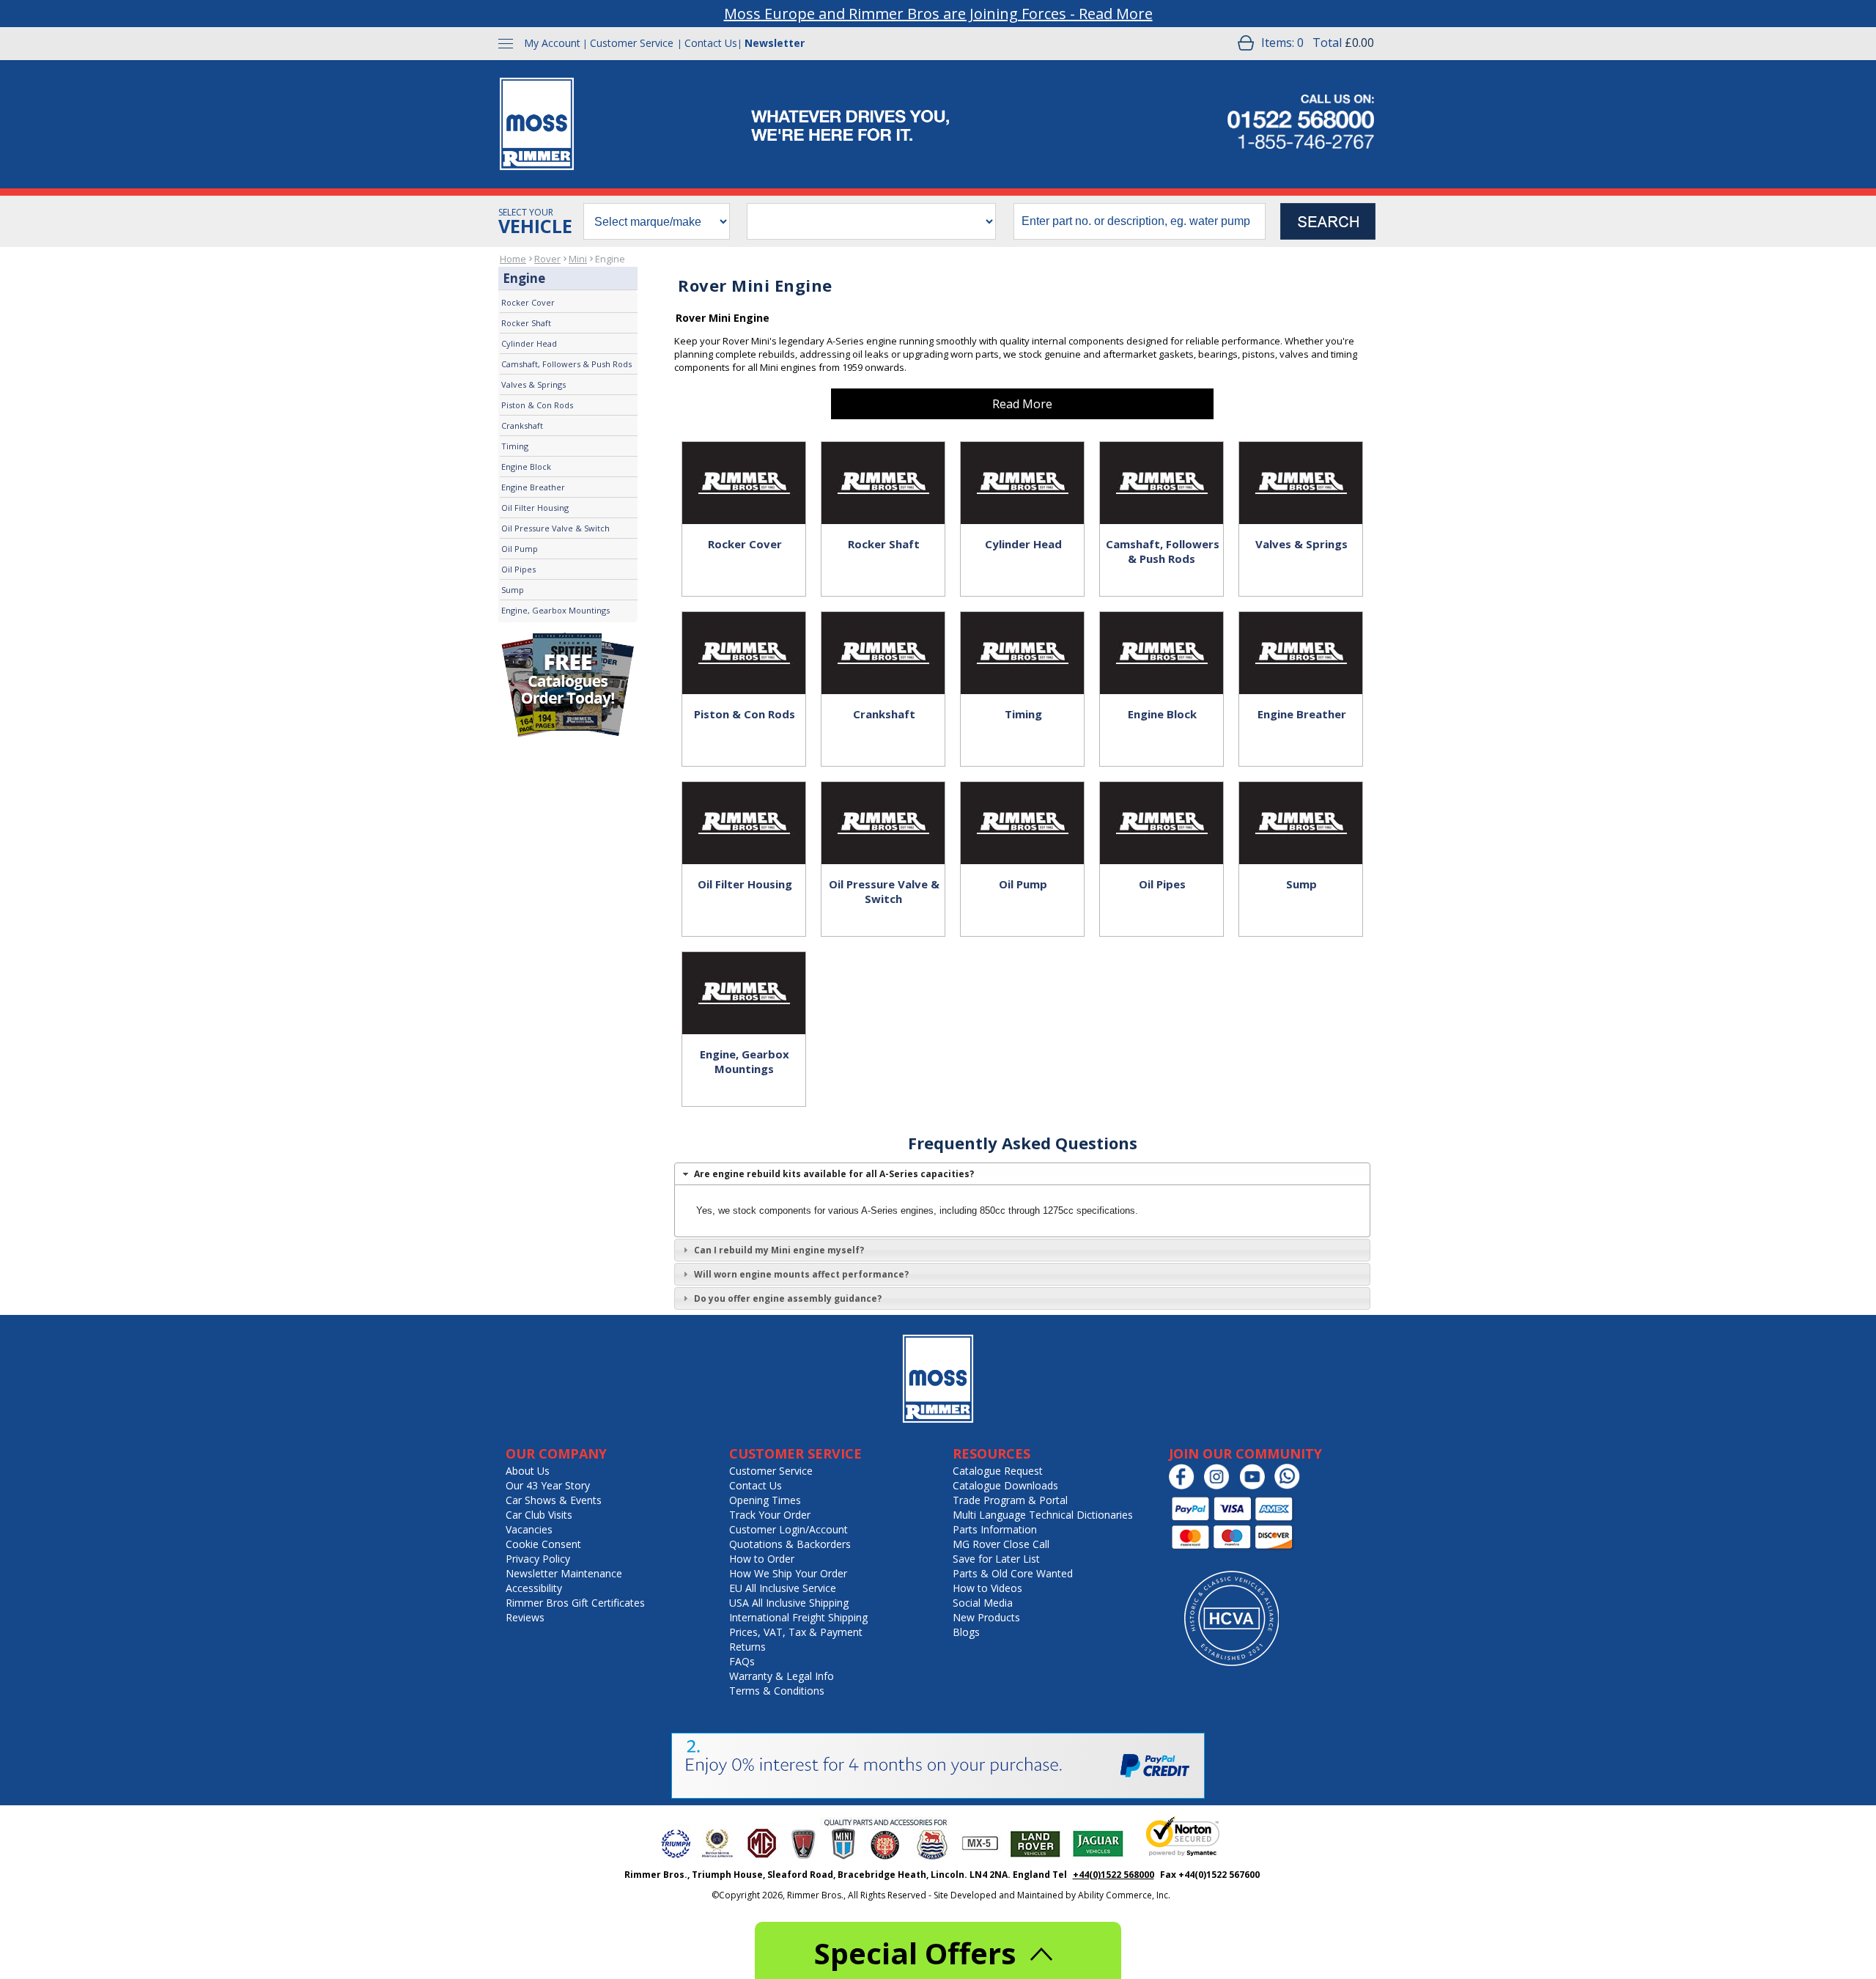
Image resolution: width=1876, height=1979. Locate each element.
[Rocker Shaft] (883, 468)
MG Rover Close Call (1001, 1544)
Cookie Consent (543, 1544)
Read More (1022, 404)
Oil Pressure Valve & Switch (555, 528)
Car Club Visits (539, 1515)
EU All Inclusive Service (783, 1588)
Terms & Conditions (777, 1691)
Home (513, 259)
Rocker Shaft (526, 323)
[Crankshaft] (883, 638)
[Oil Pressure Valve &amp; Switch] (883, 808)
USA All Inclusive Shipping (789, 1603)
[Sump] (1301, 808)
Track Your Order (770, 1515)
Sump (513, 590)
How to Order (762, 1559)
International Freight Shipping (798, 1617)
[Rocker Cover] (744, 468)
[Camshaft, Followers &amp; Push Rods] (1162, 468)
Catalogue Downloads (1005, 1485)
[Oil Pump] (1022, 808)
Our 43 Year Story (548, 1485)
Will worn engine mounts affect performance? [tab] (801, 1274)
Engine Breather (533, 487)
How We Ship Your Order (788, 1573)
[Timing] (1022, 638)
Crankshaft (522, 425)
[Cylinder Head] (1022, 468)
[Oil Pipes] (1162, 808)
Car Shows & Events (554, 1500)
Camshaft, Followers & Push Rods (566, 364)
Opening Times (765, 1500)
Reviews (525, 1617)
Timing (515, 446)
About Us (528, 1471)
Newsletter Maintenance (564, 1573)
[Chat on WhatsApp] (1291, 1486)
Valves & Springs (533, 384)
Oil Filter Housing (535, 508)
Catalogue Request (998, 1471)
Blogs (966, 1632)
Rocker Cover (528, 302)
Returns (747, 1647)
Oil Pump (520, 549)
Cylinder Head (529, 343)
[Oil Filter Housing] (744, 808)
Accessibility (534, 1588)
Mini (578, 259)
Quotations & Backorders (790, 1544)
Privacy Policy (538, 1559)
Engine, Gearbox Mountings (555, 610)
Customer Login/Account (789, 1529)
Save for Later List (996, 1559)
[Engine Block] (1162, 638)
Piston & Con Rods (537, 405)
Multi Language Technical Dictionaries (1043, 1515)
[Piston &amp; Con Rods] (744, 638)
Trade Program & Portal (1010, 1500)
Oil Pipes (518, 569)
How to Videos (987, 1588)
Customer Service (632, 43)
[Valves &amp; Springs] (1301, 468)
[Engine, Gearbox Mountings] (744, 978)
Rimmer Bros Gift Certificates (575, 1603)
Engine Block (526, 467)
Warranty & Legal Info (782, 1676)
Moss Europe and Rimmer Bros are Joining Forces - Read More (938, 14)
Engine (610, 259)
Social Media (983, 1603)
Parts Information (995, 1529)
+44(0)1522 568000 (1114, 1875)
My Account (552, 43)
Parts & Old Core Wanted (1013, 1573)
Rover (547, 259)
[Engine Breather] (1301, 638)
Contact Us (711, 43)
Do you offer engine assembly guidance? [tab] (788, 1298)
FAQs (742, 1661)
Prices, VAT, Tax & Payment (796, 1632)
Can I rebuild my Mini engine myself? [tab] (779, 1250)
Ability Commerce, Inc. (1124, 1895)
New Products (986, 1617)
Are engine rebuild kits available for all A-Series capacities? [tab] (834, 1174)
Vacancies (529, 1529)
